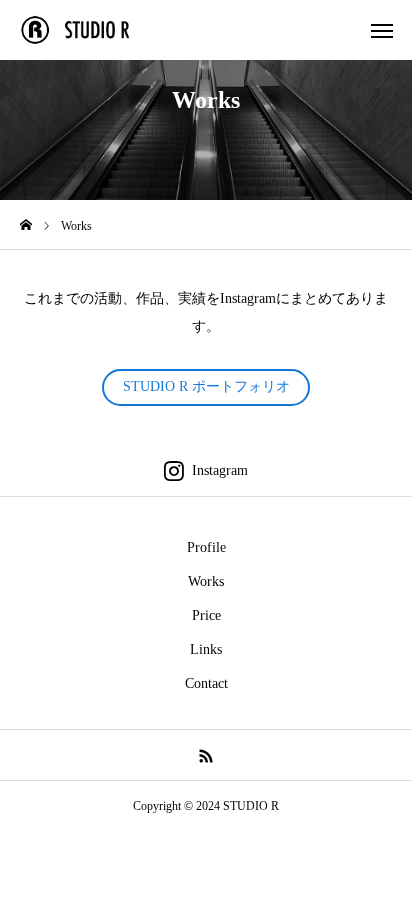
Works (206, 581)
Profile (206, 547)
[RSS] (206, 755)
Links (206, 649)
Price (206, 615)
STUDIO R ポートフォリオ (206, 386)
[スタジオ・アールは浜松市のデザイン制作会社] (86, 30)
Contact (206, 683)
